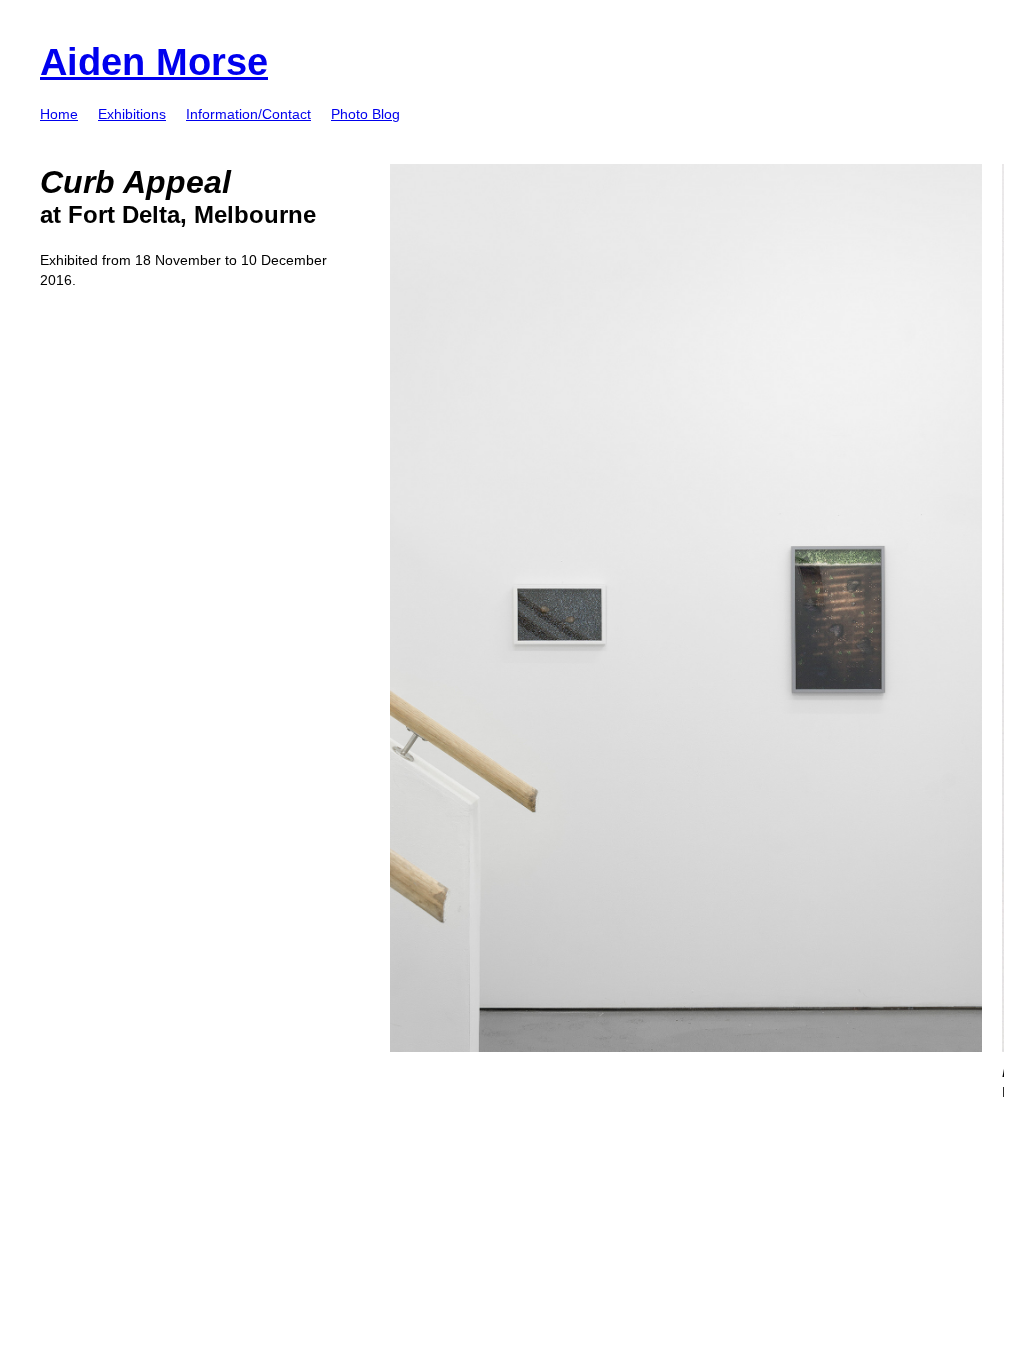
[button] (132, 114)
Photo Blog (365, 114)
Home (59, 114)
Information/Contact (248, 114)
